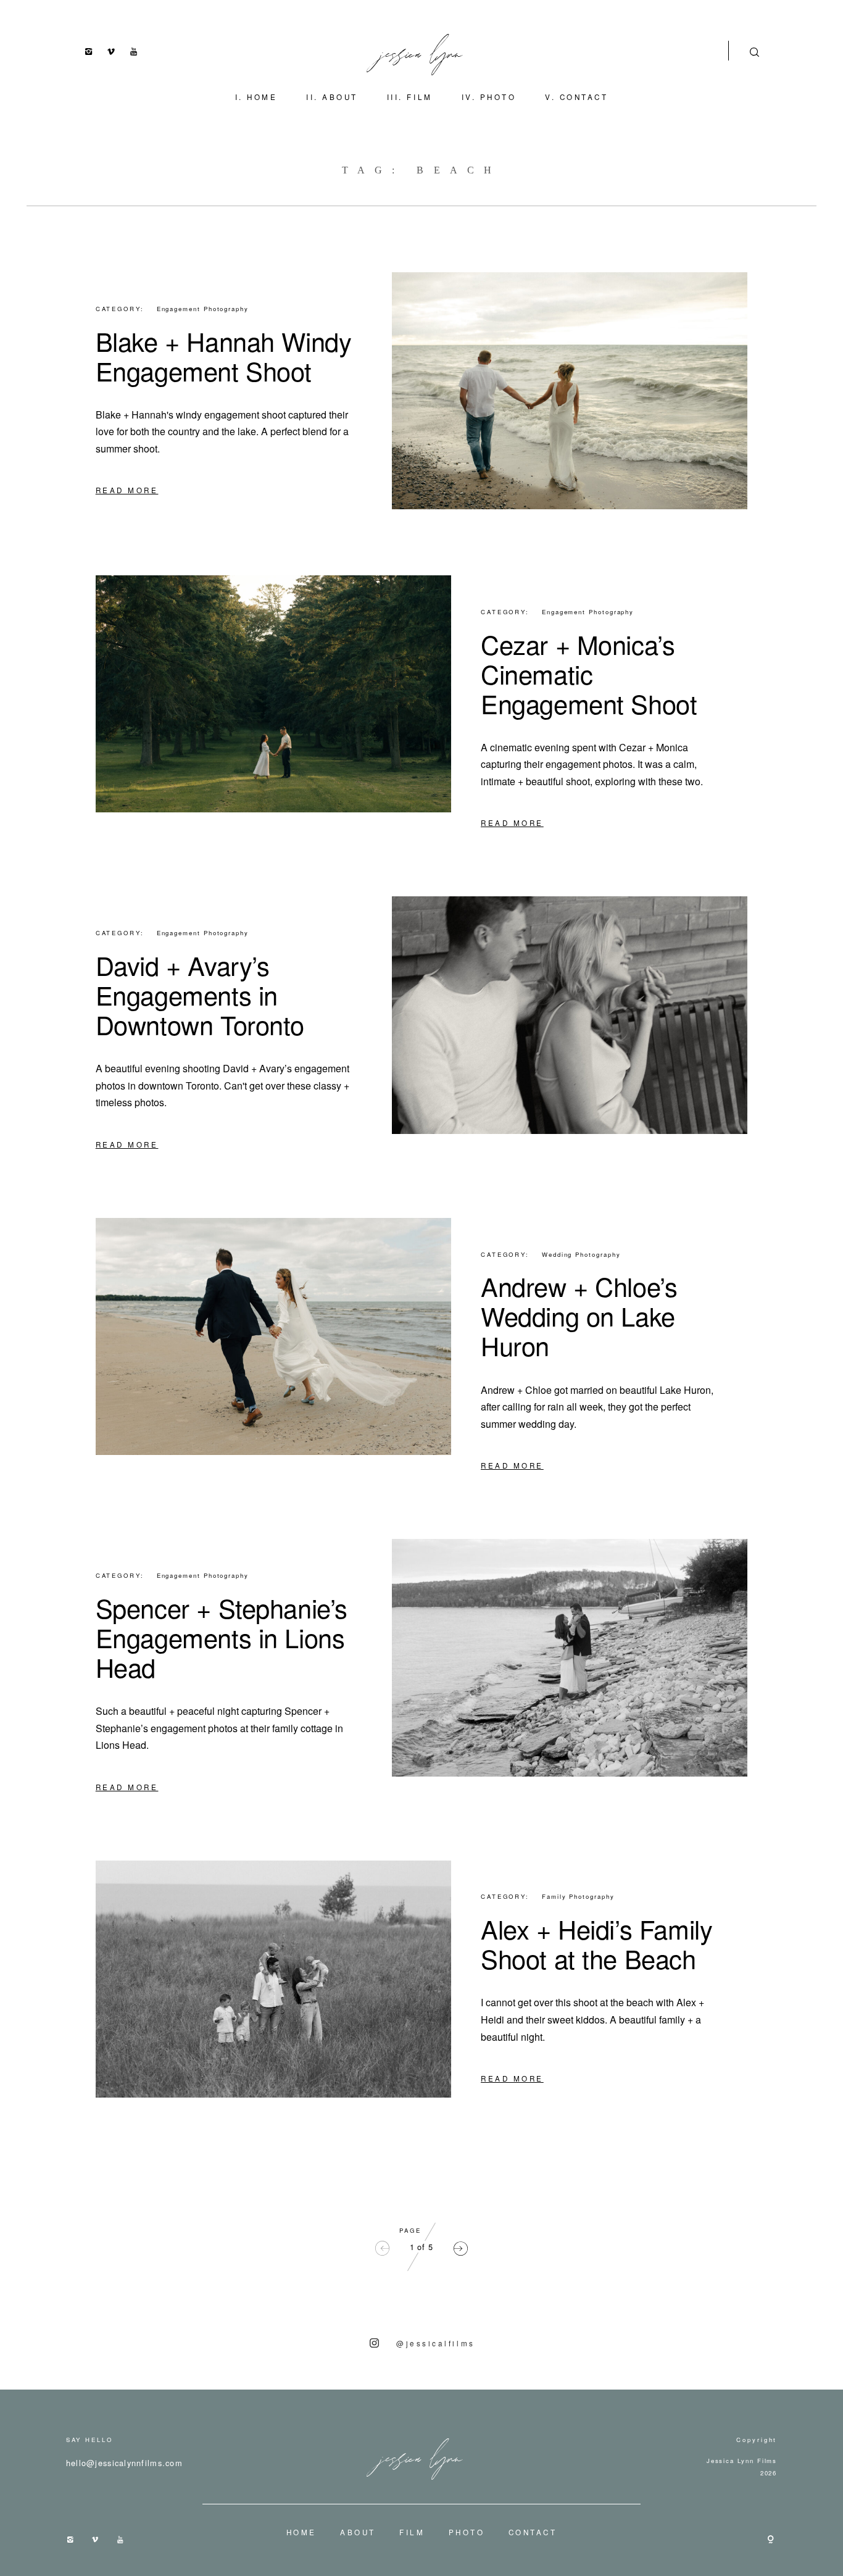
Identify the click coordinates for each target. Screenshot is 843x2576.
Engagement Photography (203, 309)
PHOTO (498, 97)
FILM (419, 97)
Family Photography (578, 1896)
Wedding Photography (581, 1254)
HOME (262, 97)
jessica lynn (422, 51)
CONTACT (584, 97)
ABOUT (340, 97)
